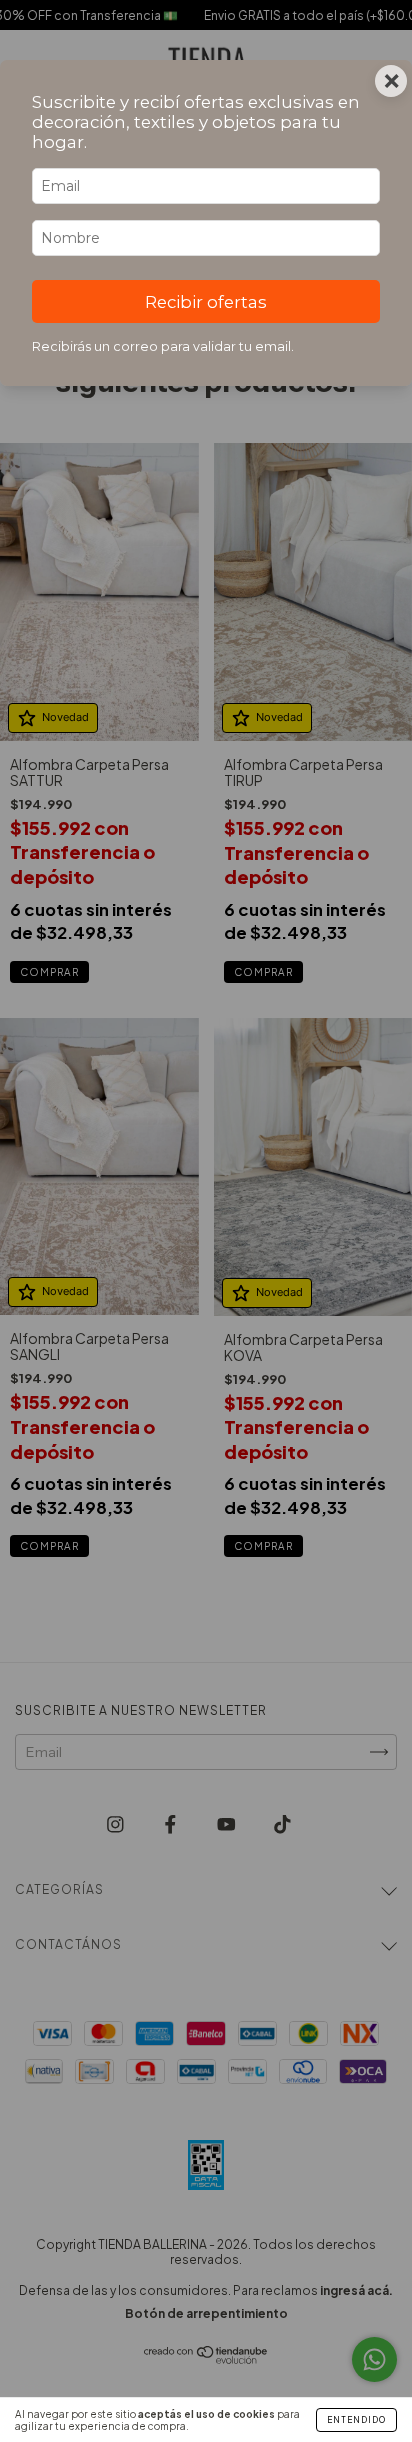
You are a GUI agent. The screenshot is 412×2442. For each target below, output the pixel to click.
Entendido (356, 2420)
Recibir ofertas (206, 302)
